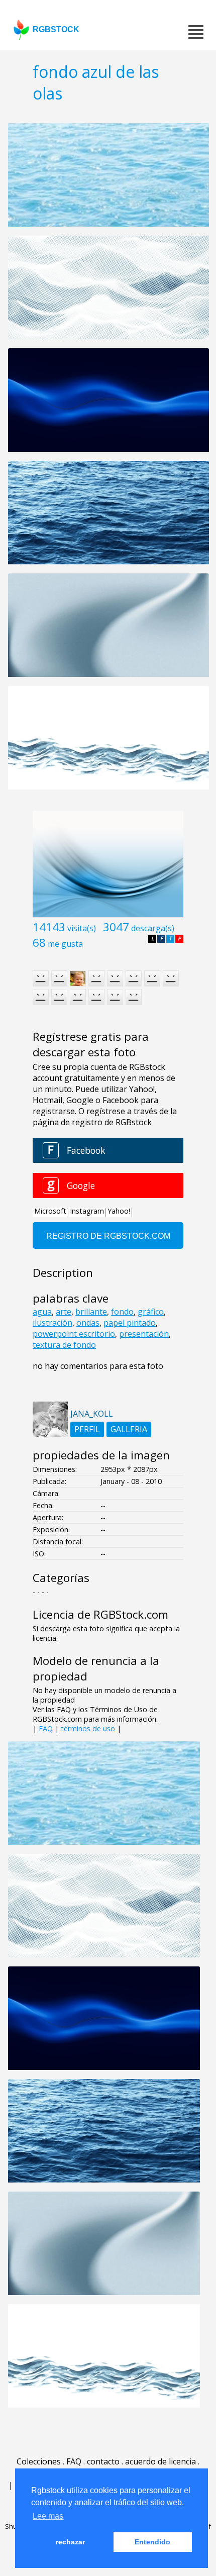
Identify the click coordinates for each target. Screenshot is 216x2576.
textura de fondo (64, 1345)
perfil (87, 1429)
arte (64, 1312)
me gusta (65, 944)
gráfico (151, 1312)
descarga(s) (153, 928)
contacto (103, 2461)
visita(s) (82, 928)
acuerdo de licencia (160, 2461)
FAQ (46, 1728)
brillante (91, 1312)
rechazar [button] (70, 2542)
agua (42, 1312)
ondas (88, 1323)
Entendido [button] (152, 2542)
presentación (144, 1334)
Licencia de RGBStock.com (100, 1614)
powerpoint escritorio (74, 1334)
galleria (129, 1429)
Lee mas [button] (48, 2516)
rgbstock (56, 29)
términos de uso (88, 1728)
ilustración (52, 1323)
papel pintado (130, 1323)
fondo (122, 1312)
